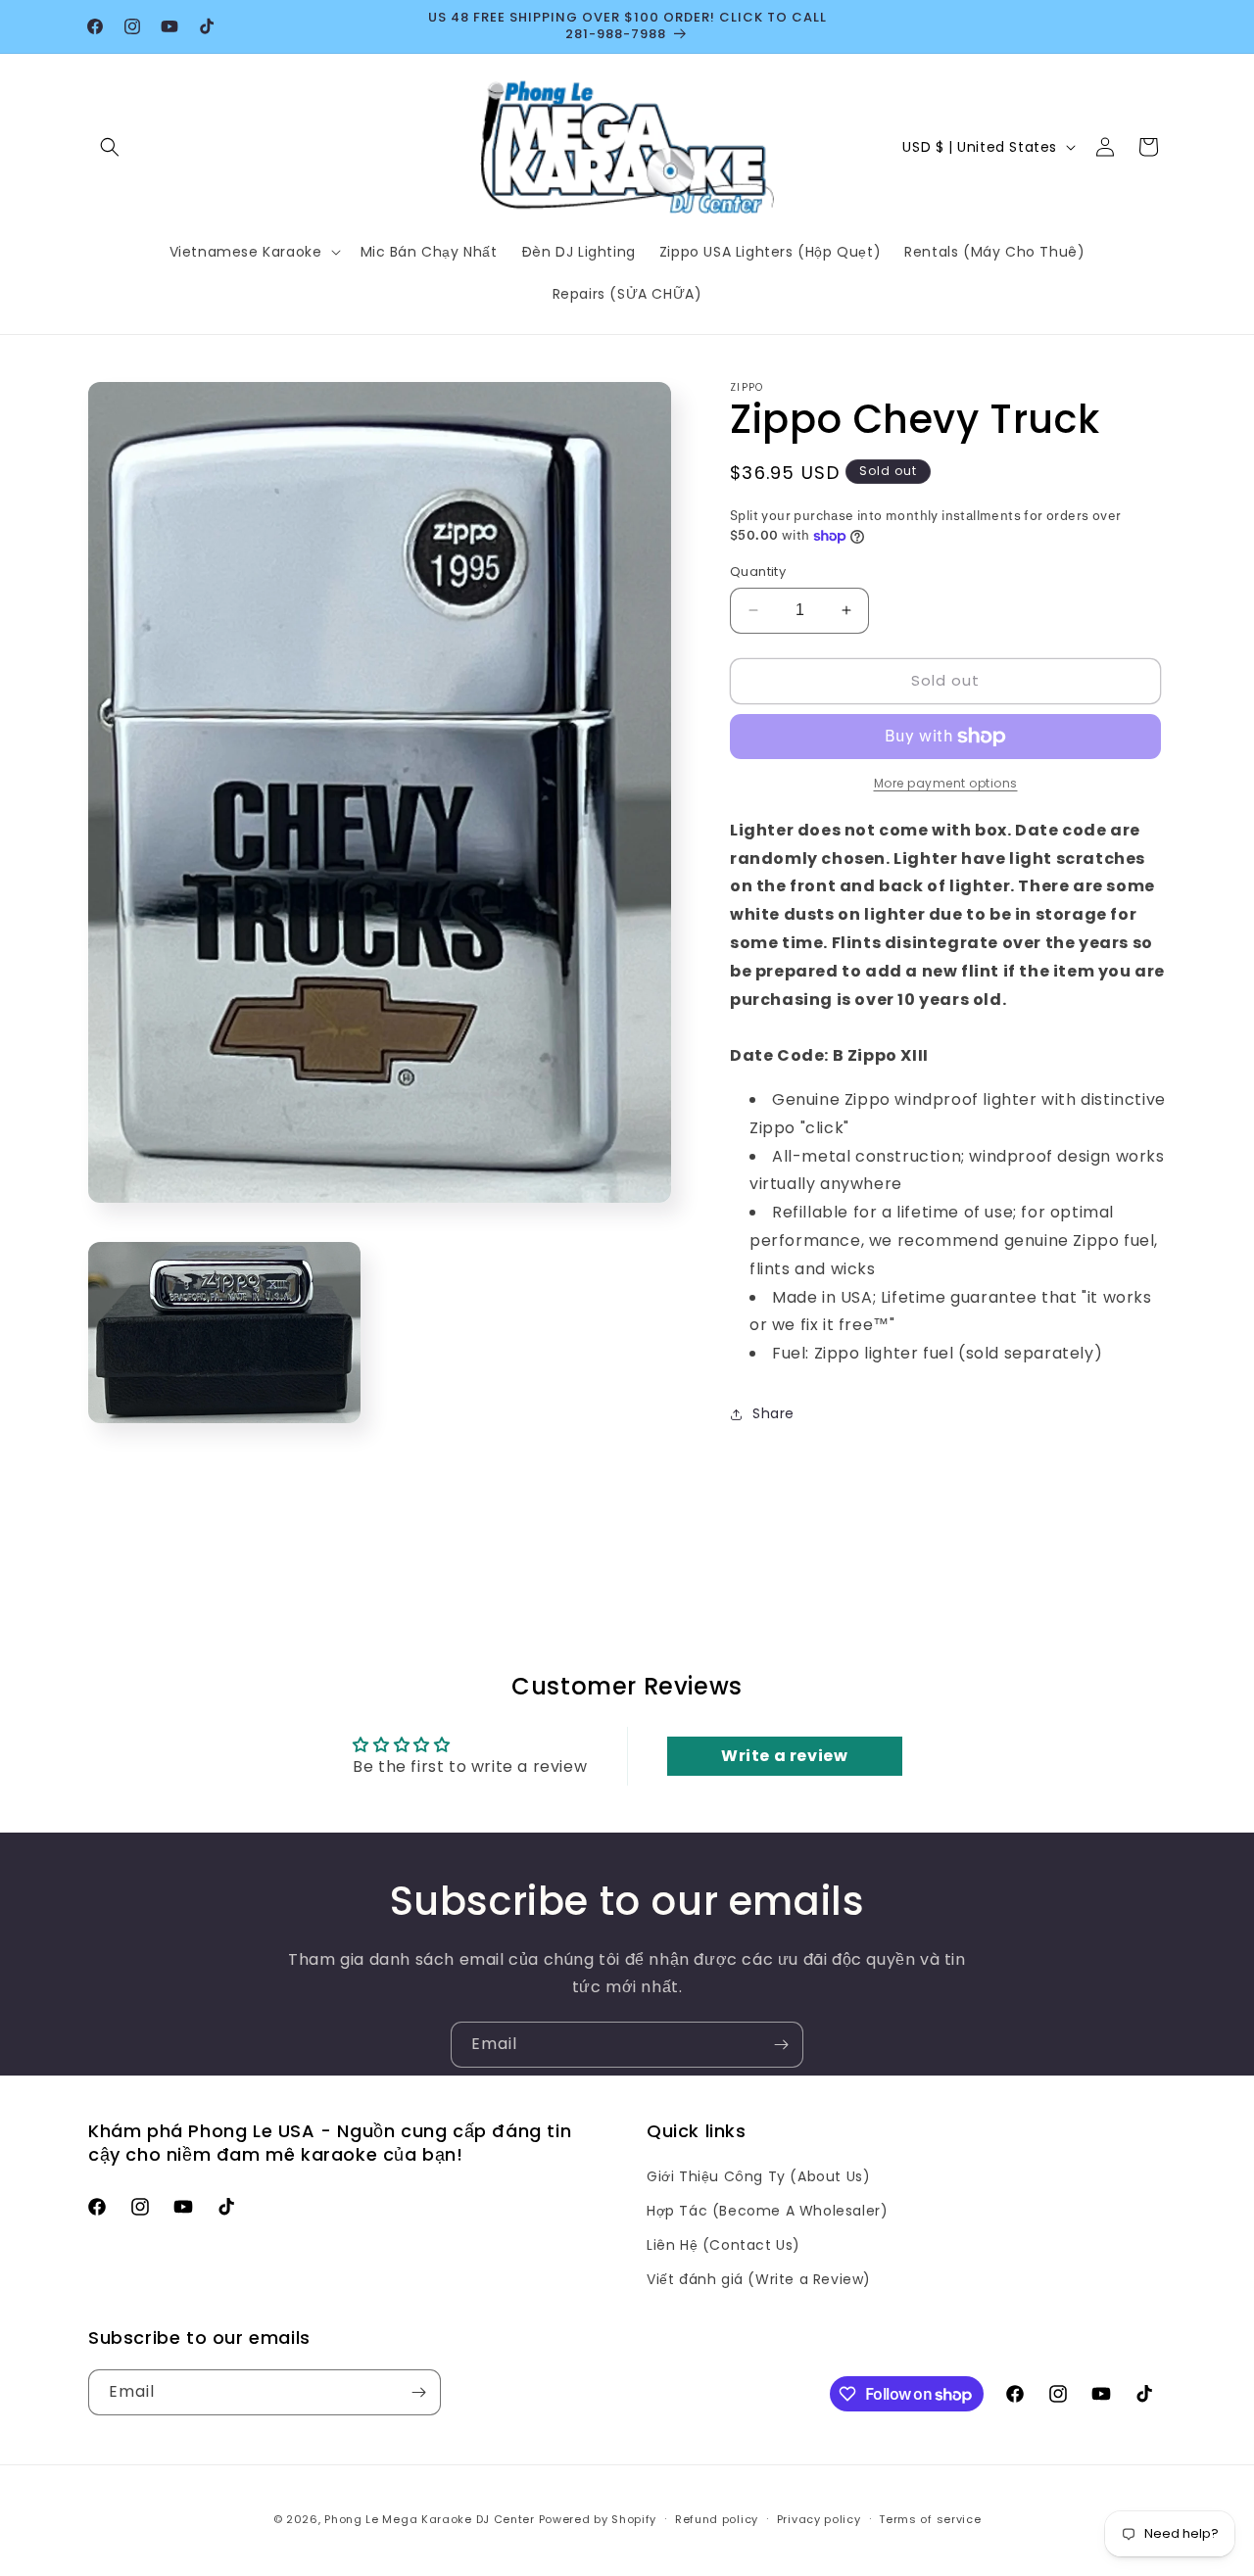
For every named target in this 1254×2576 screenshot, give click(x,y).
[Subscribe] (781, 2045)
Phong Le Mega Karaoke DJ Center (430, 2519)
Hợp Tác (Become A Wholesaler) (767, 2211)
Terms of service (930, 2519)
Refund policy (717, 2519)
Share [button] (773, 1413)
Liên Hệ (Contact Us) (723, 2245)
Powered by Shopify (598, 2519)
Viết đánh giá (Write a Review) (759, 2279)
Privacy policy (819, 2519)
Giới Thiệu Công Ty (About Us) (758, 2176)
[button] (110, 147)
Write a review (784, 1756)
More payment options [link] (946, 783)
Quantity (758, 572)
